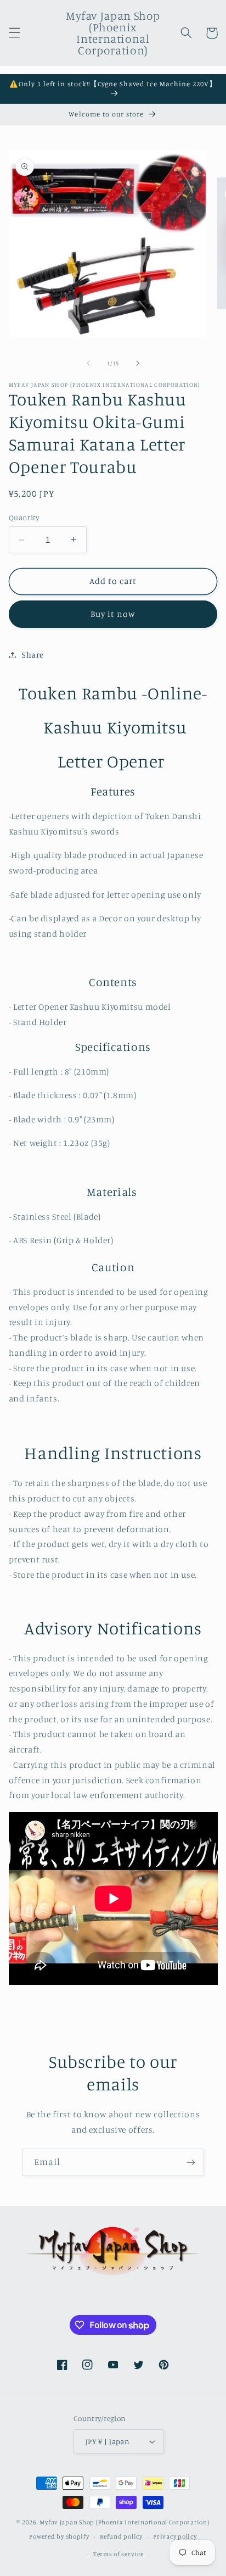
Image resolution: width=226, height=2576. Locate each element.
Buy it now (113, 614)
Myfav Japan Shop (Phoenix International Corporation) (124, 2522)
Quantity (24, 518)
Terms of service (118, 2554)
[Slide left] (88, 363)
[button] (14, 33)
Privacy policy (175, 2536)
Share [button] (33, 655)
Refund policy (121, 2536)
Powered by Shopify (59, 2536)
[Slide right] (138, 363)
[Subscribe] (191, 2162)
